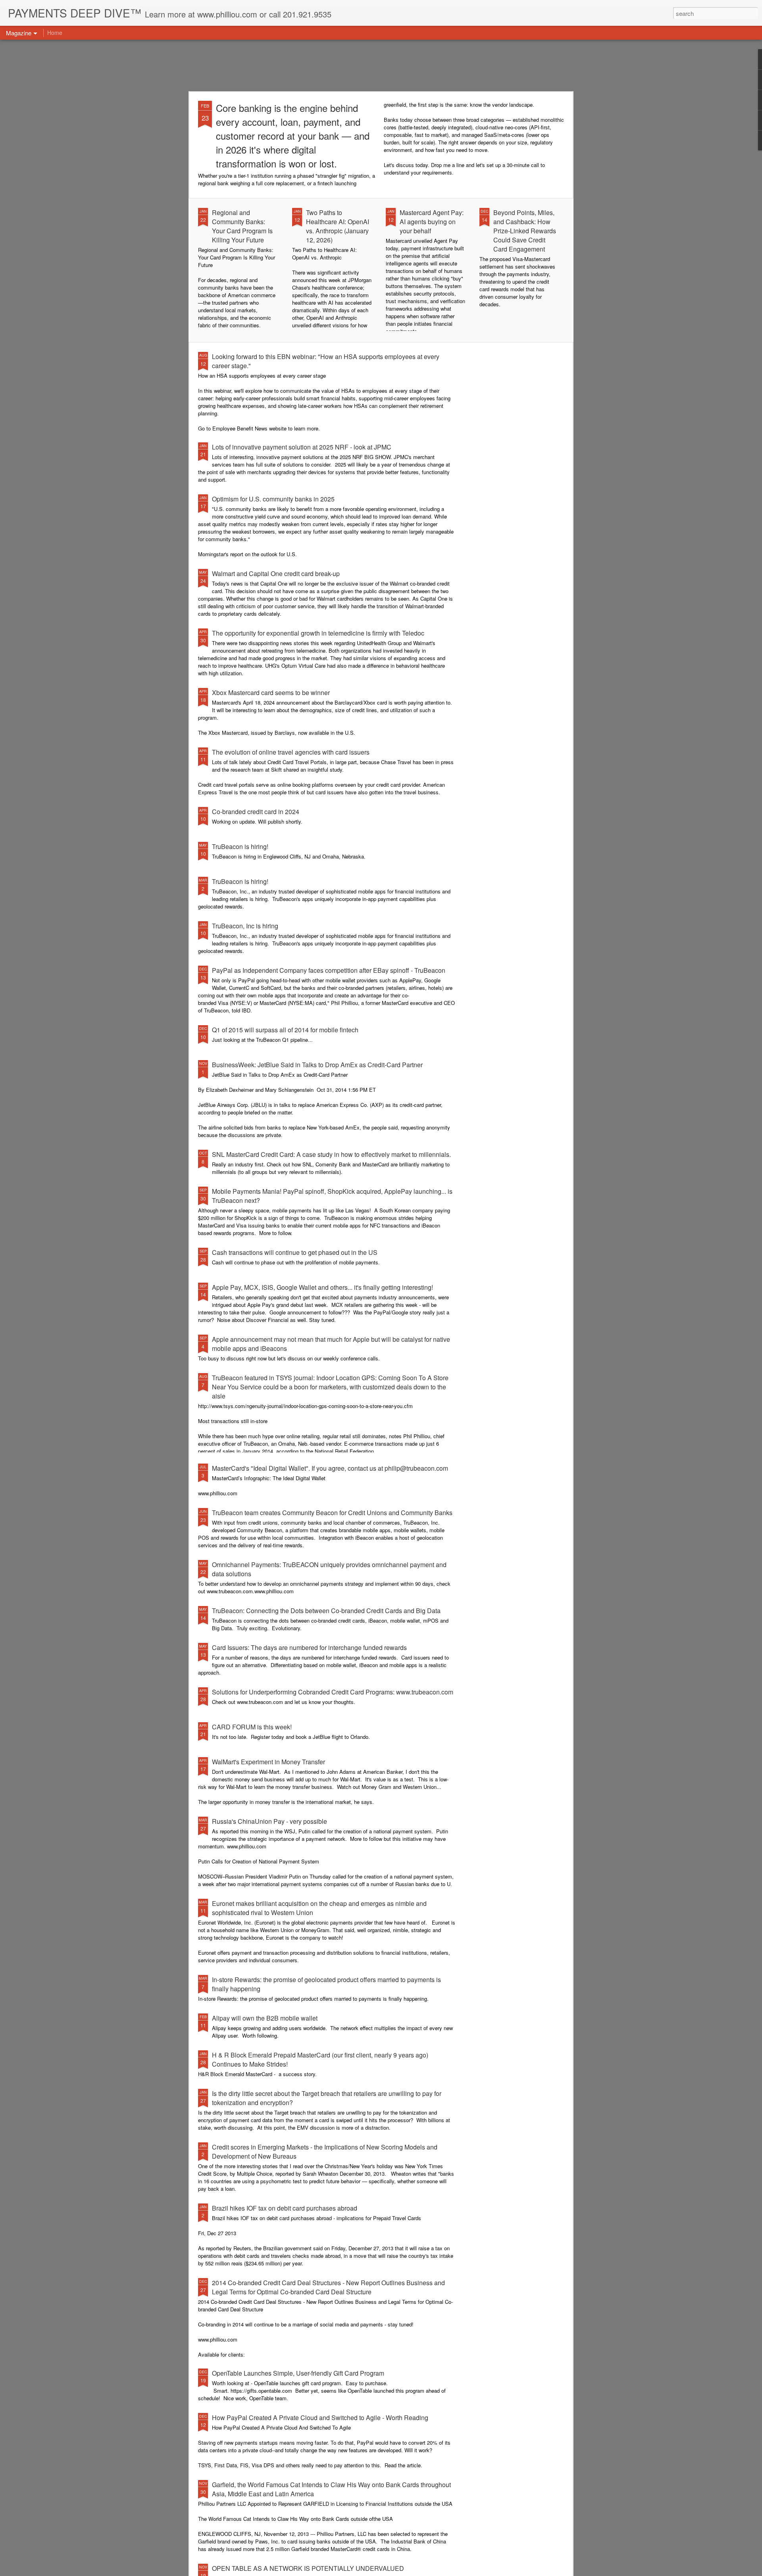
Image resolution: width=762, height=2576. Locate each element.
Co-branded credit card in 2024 (256, 812)
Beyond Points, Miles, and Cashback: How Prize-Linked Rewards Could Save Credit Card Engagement (525, 231)
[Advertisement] (381, 65)
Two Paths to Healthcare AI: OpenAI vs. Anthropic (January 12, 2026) (338, 226)
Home (55, 33)
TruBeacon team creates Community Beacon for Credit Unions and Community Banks (332, 1513)
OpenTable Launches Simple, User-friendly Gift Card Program (298, 2373)
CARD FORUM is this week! (252, 1727)
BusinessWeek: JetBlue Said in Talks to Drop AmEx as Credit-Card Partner (317, 1065)
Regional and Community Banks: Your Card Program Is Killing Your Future (242, 226)
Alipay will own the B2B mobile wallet (265, 2018)
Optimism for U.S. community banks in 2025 (273, 499)
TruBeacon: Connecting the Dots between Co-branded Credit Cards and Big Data (326, 1611)
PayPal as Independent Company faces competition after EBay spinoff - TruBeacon (329, 970)
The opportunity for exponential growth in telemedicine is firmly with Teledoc (318, 633)
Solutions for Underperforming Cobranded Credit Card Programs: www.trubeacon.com (333, 1692)
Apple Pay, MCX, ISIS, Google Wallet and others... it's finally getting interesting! (322, 1287)
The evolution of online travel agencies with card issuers (291, 752)
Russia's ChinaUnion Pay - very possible (269, 1821)
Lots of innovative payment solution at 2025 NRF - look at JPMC (302, 447)
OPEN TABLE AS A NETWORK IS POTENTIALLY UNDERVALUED (308, 2568)
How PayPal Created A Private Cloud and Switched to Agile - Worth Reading (320, 2418)
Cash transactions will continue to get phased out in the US (295, 1252)
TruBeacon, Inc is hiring (245, 926)
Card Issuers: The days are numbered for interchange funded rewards (309, 1647)
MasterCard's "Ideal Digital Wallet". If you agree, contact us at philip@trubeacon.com (330, 1468)
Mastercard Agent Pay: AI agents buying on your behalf (432, 222)
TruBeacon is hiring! (240, 846)
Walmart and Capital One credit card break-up (276, 573)
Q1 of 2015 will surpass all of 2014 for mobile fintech (285, 1030)
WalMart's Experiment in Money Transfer (268, 1762)
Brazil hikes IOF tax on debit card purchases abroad (285, 2208)
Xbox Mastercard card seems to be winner (271, 693)
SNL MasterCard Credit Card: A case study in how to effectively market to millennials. (331, 1154)
